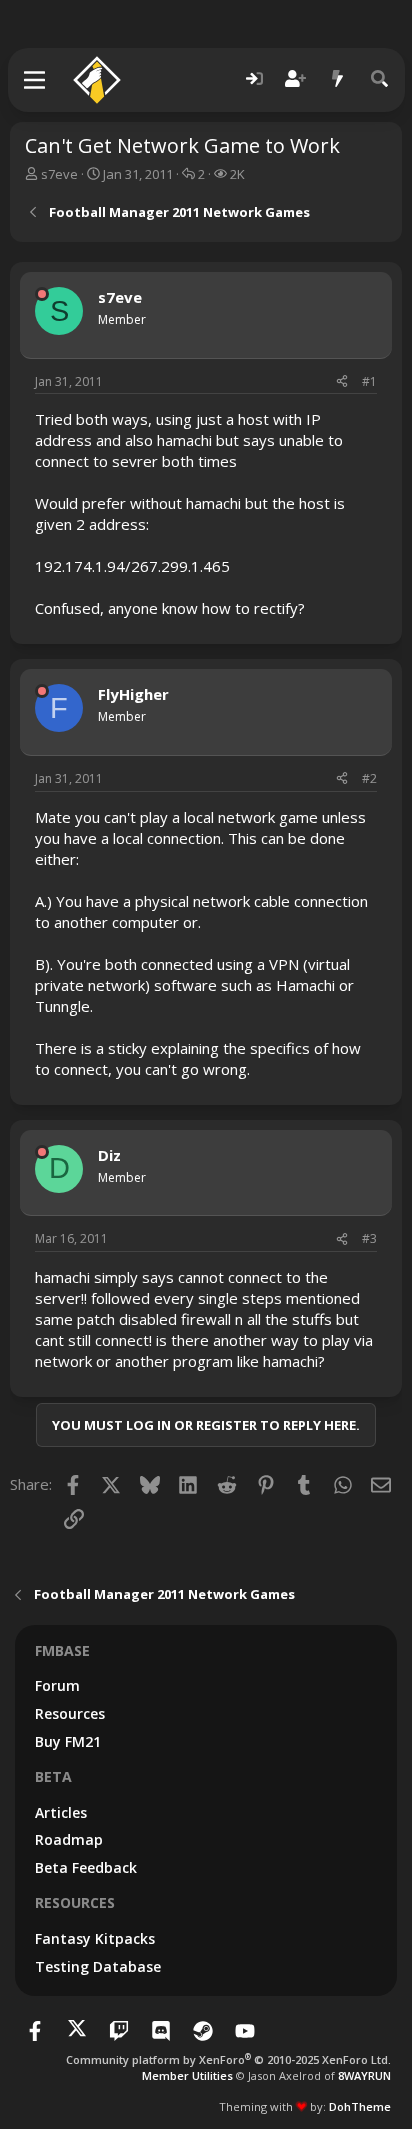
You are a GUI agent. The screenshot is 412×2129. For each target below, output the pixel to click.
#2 (369, 778)
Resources (70, 1713)
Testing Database (98, 1966)
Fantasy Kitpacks (95, 1938)
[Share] (342, 382)
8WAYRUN (364, 2075)
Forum (57, 1685)
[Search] (380, 79)
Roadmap (69, 1839)
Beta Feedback (86, 1867)
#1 (369, 381)
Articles (61, 1812)
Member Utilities (187, 2075)
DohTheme (360, 2106)
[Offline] (42, 294)
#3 (369, 1238)
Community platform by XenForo (228, 2059)
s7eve (59, 174)
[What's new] (338, 79)
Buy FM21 (68, 1741)
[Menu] (35, 80)
